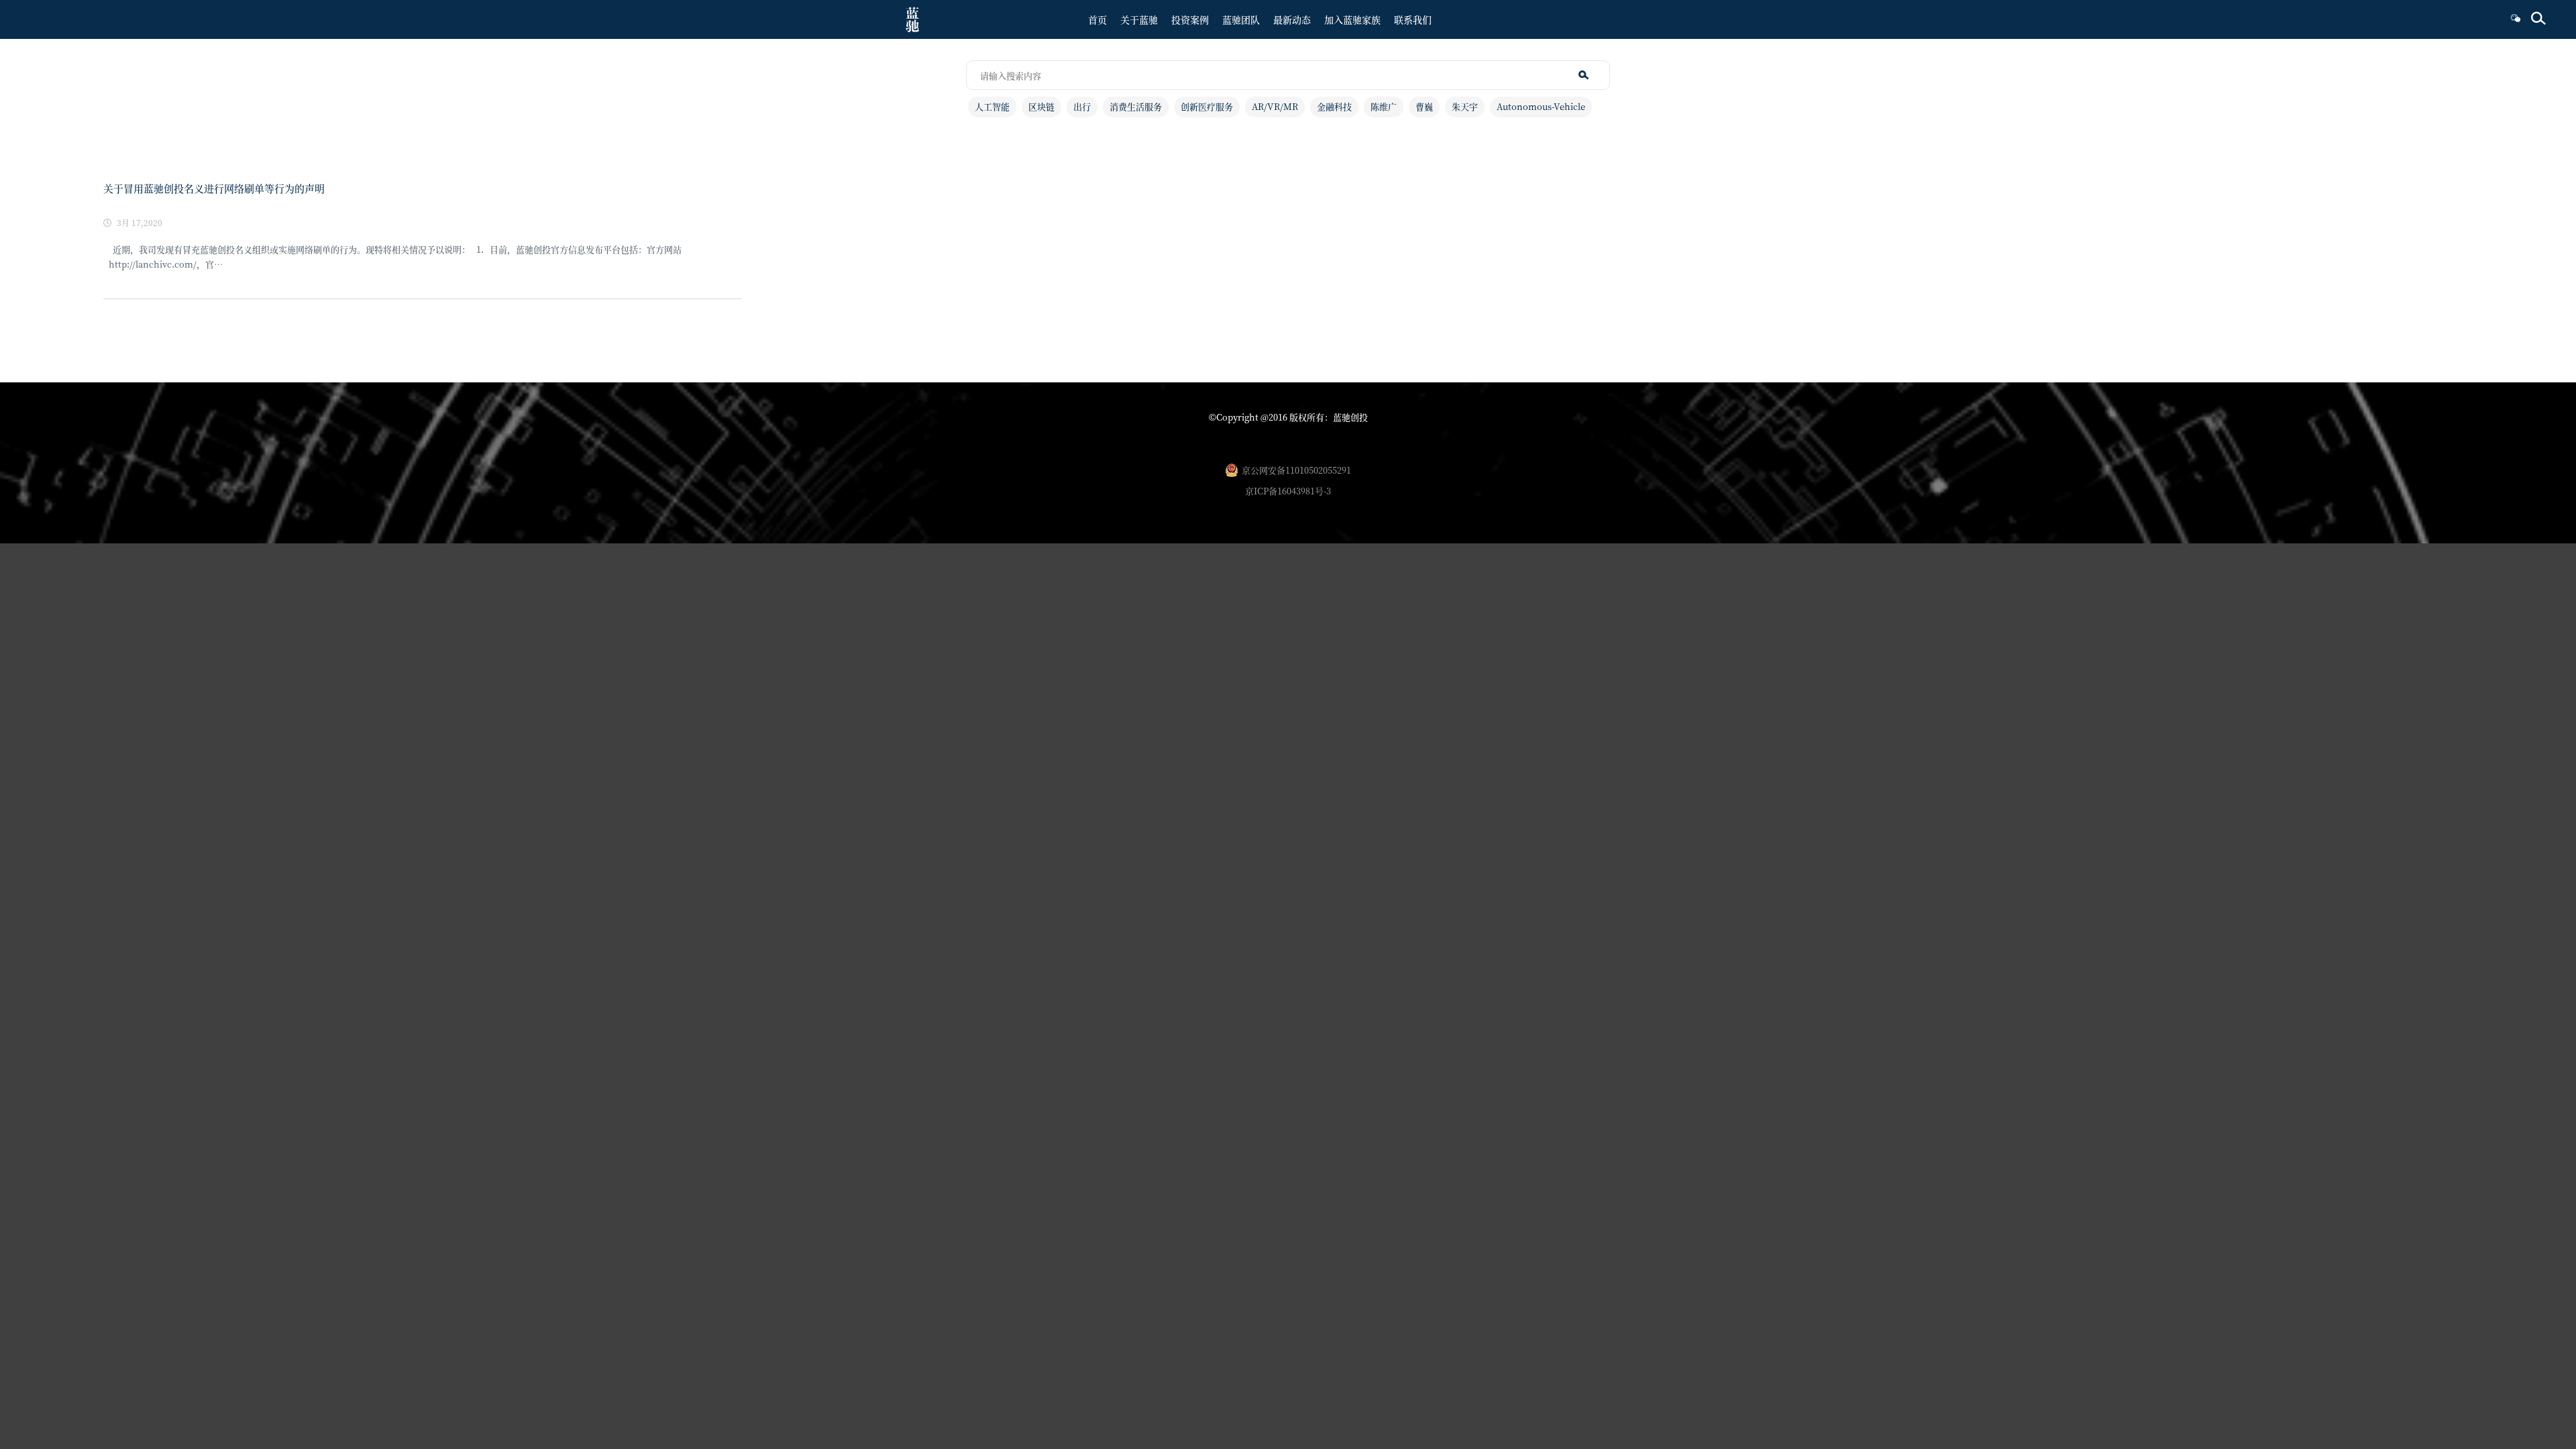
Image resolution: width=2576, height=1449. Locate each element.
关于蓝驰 (1139, 19)
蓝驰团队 (1241, 19)
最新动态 (1292, 19)
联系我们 (1413, 19)
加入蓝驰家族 (1352, 19)
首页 (1097, 19)
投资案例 (1190, 19)
